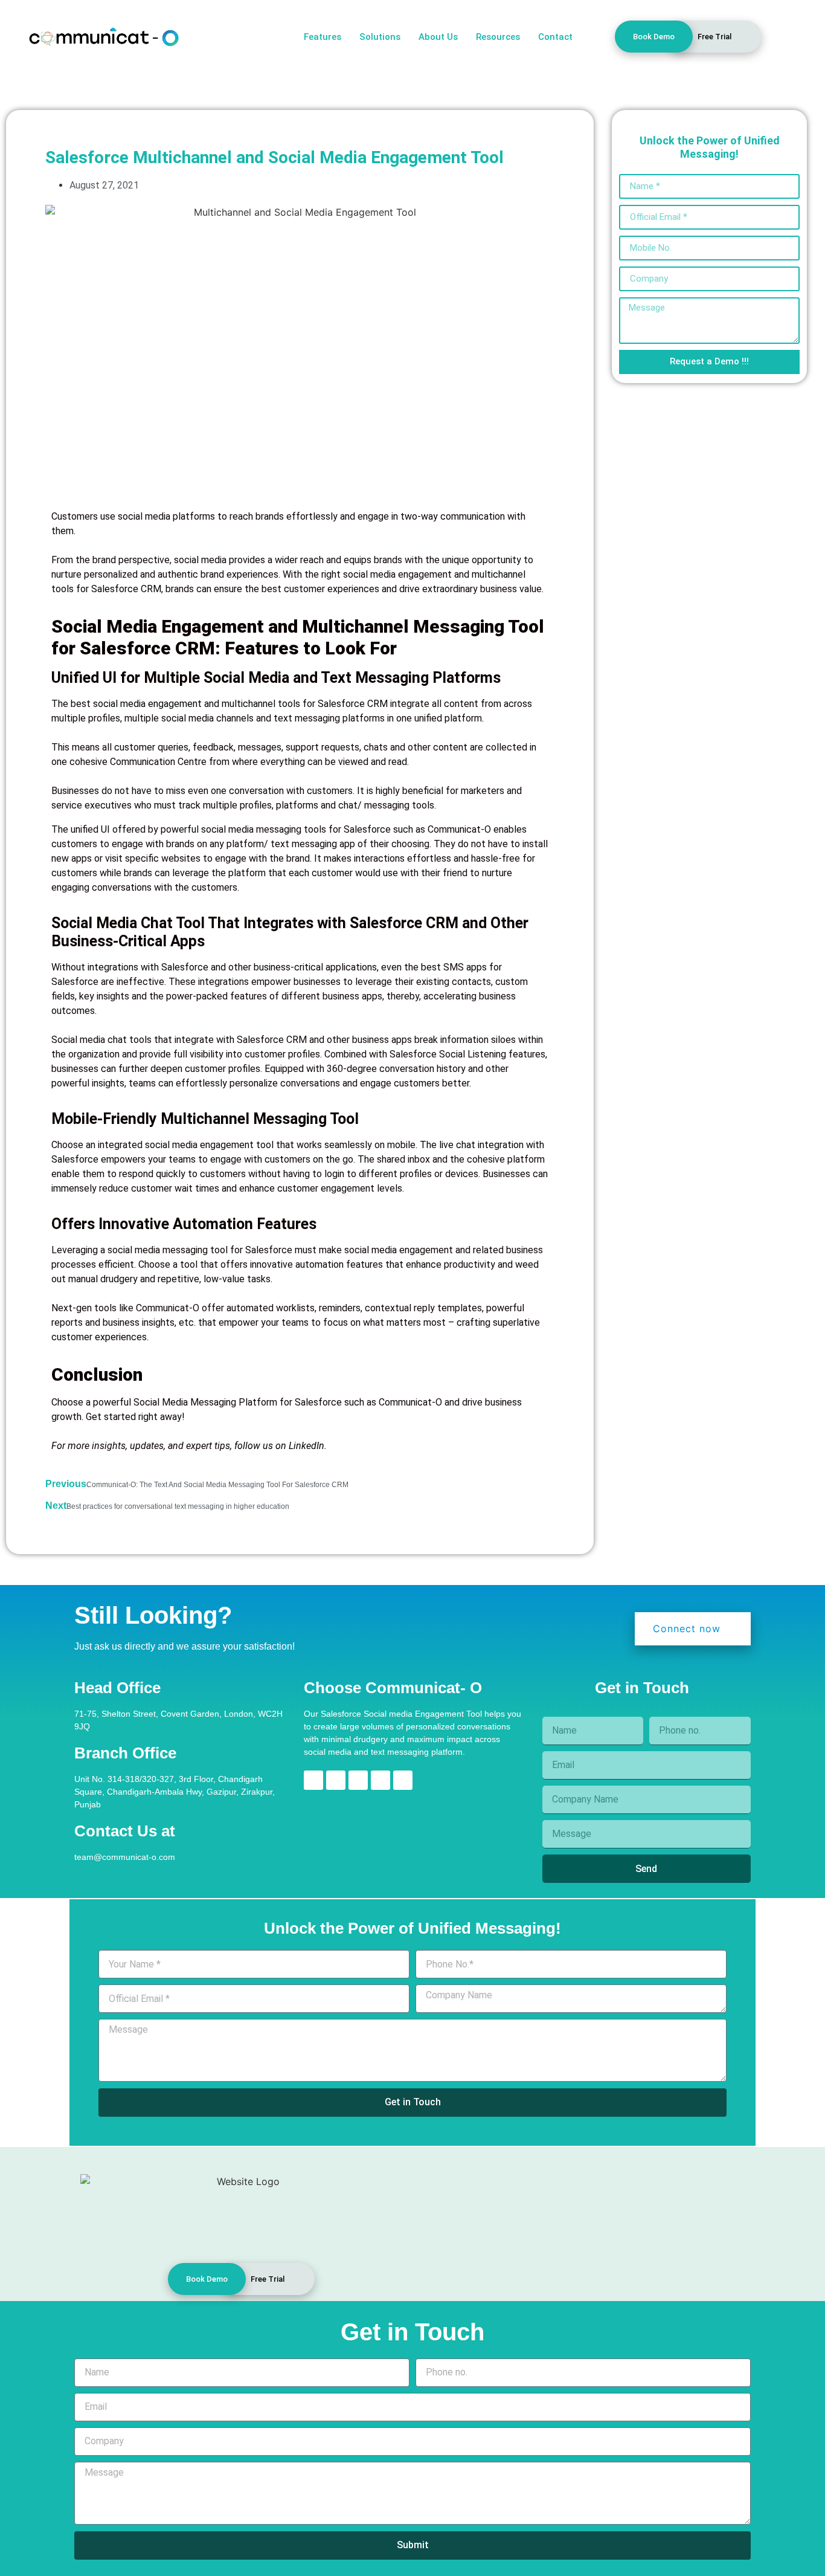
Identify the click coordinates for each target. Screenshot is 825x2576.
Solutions (380, 37)
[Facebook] (358, 1780)
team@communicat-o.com (125, 1857)
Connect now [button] (687, 1629)
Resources (498, 37)
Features (323, 37)
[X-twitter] (380, 1780)
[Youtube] (403, 1780)
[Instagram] (336, 1780)
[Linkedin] (313, 1780)
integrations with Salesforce (149, 967)
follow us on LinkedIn (279, 1446)
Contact (555, 37)
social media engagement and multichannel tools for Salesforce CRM (240, 704)
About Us (438, 37)
